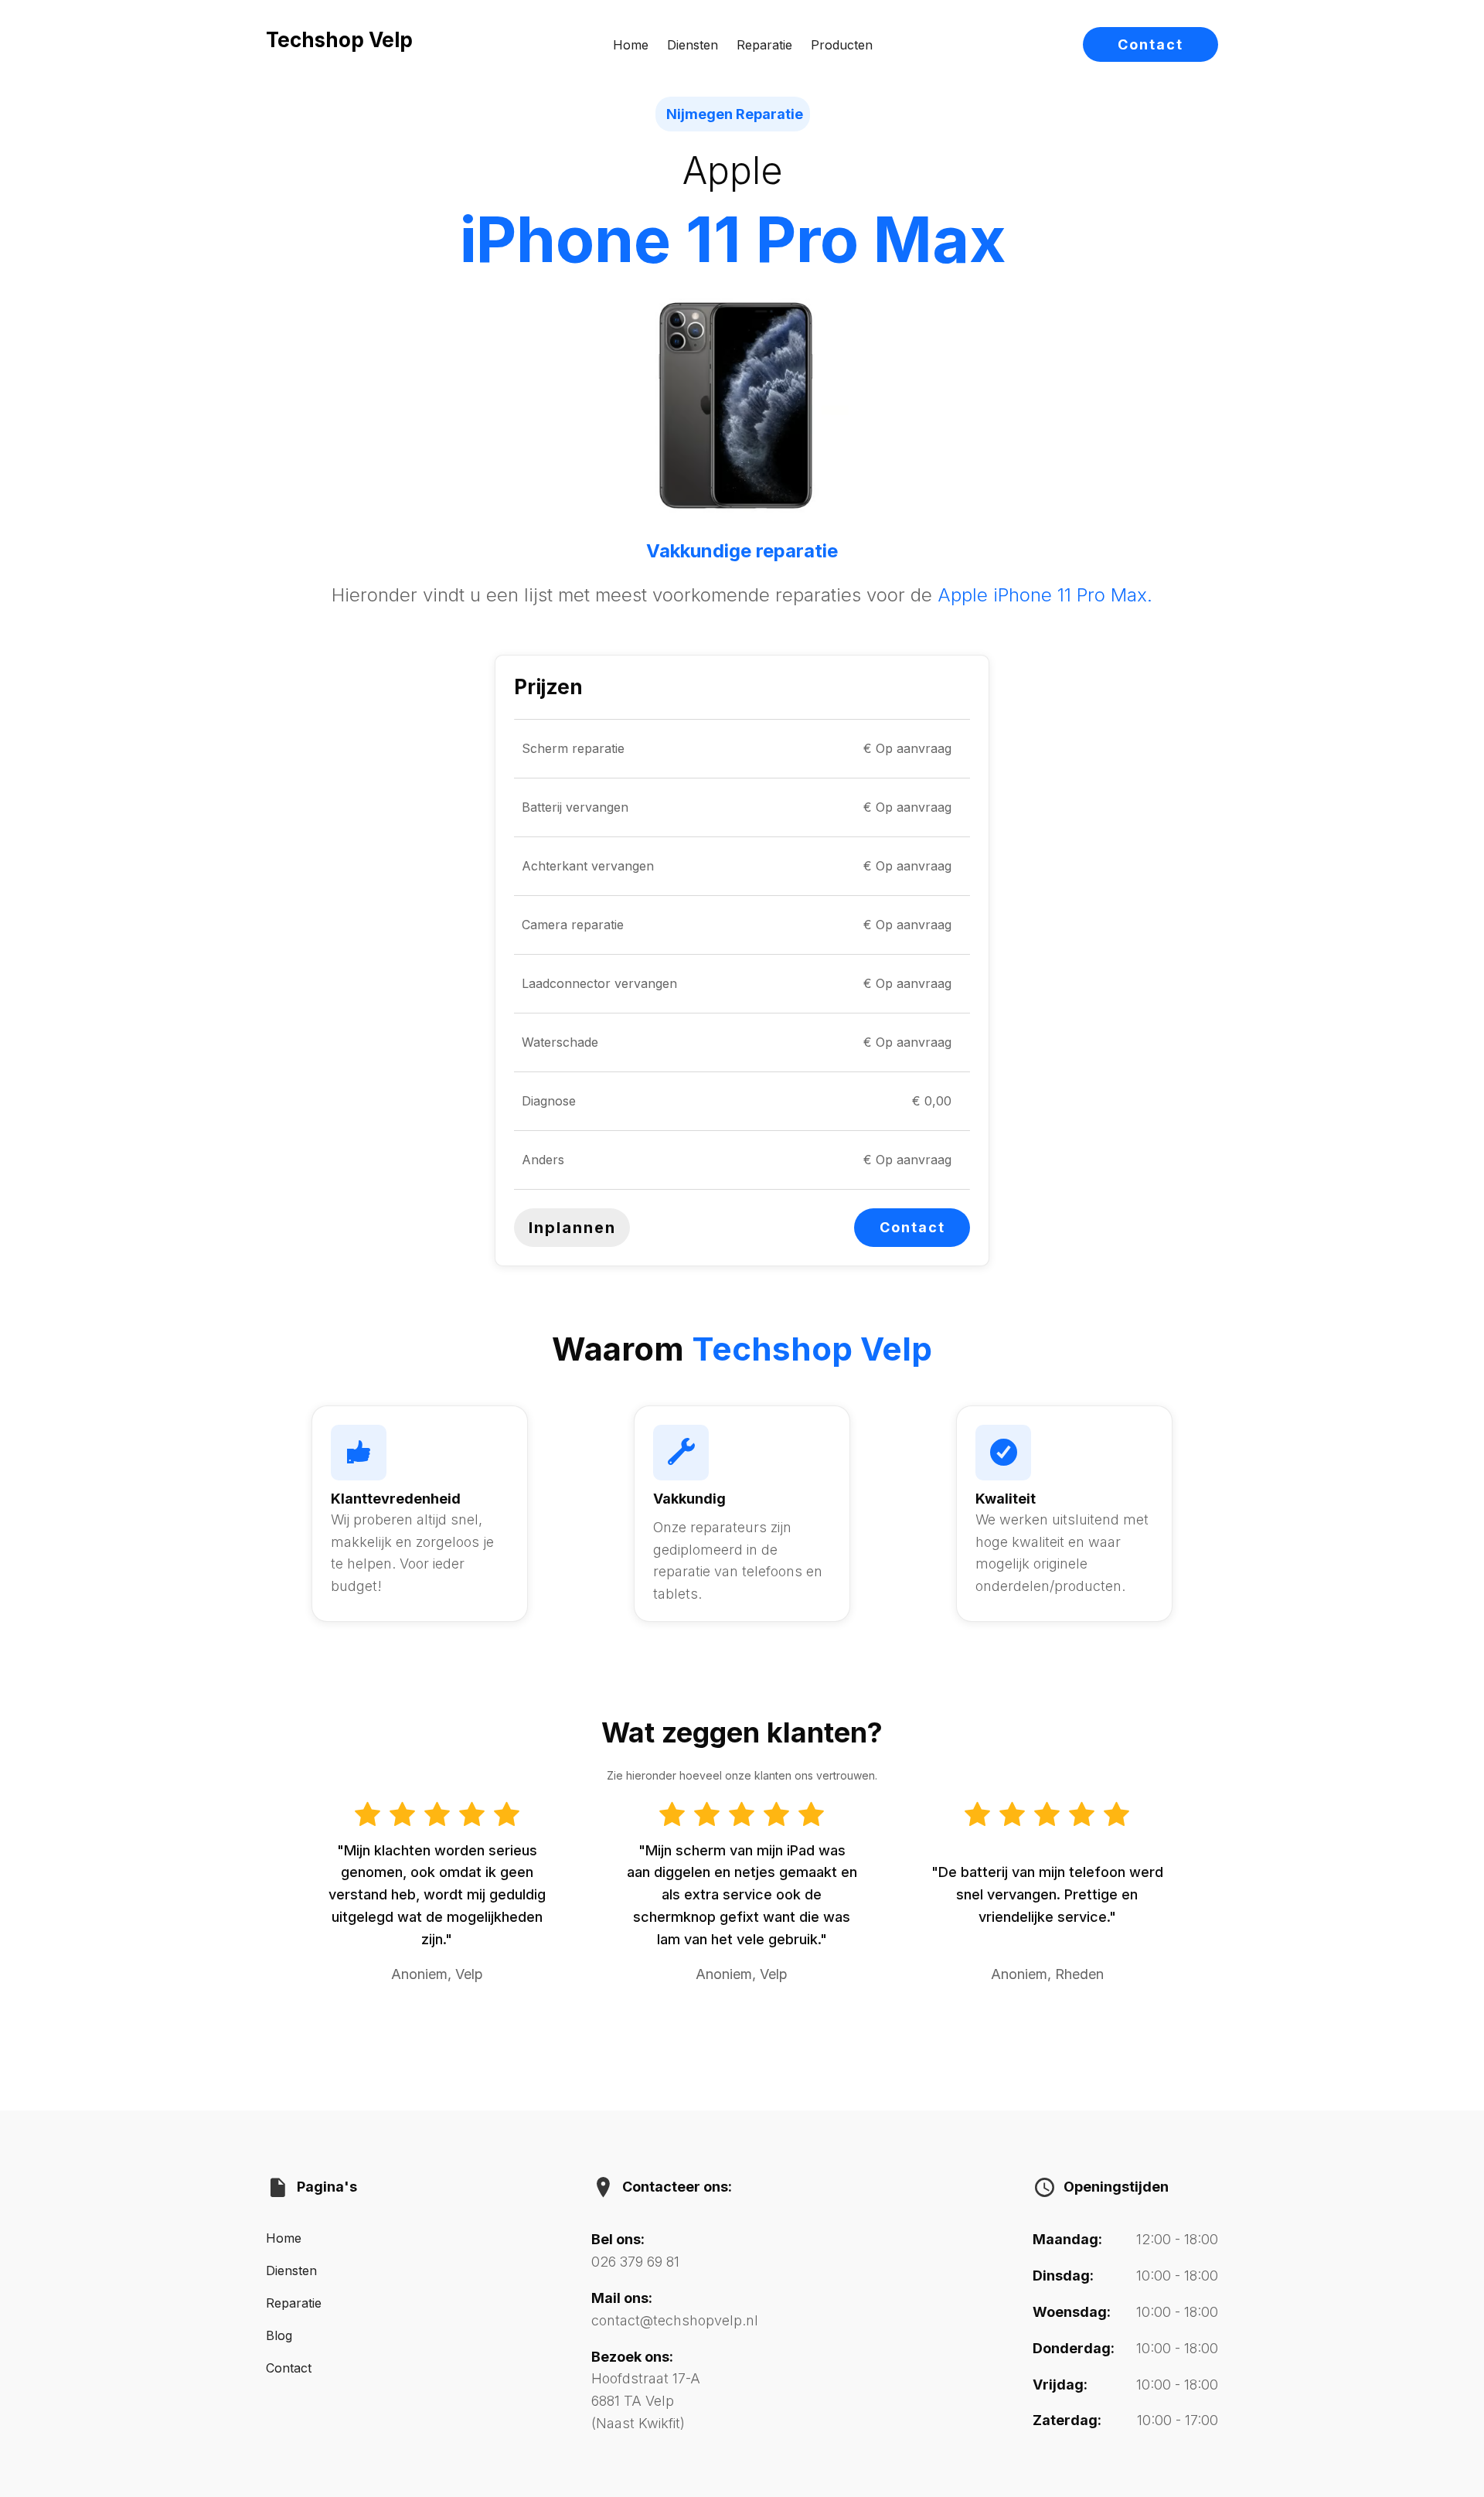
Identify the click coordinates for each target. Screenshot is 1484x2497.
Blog (279, 2335)
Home (631, 45)
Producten (842, 45)
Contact (1150, 44)
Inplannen (572, 1228)
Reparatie (764, 45)
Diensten (693, 45)
